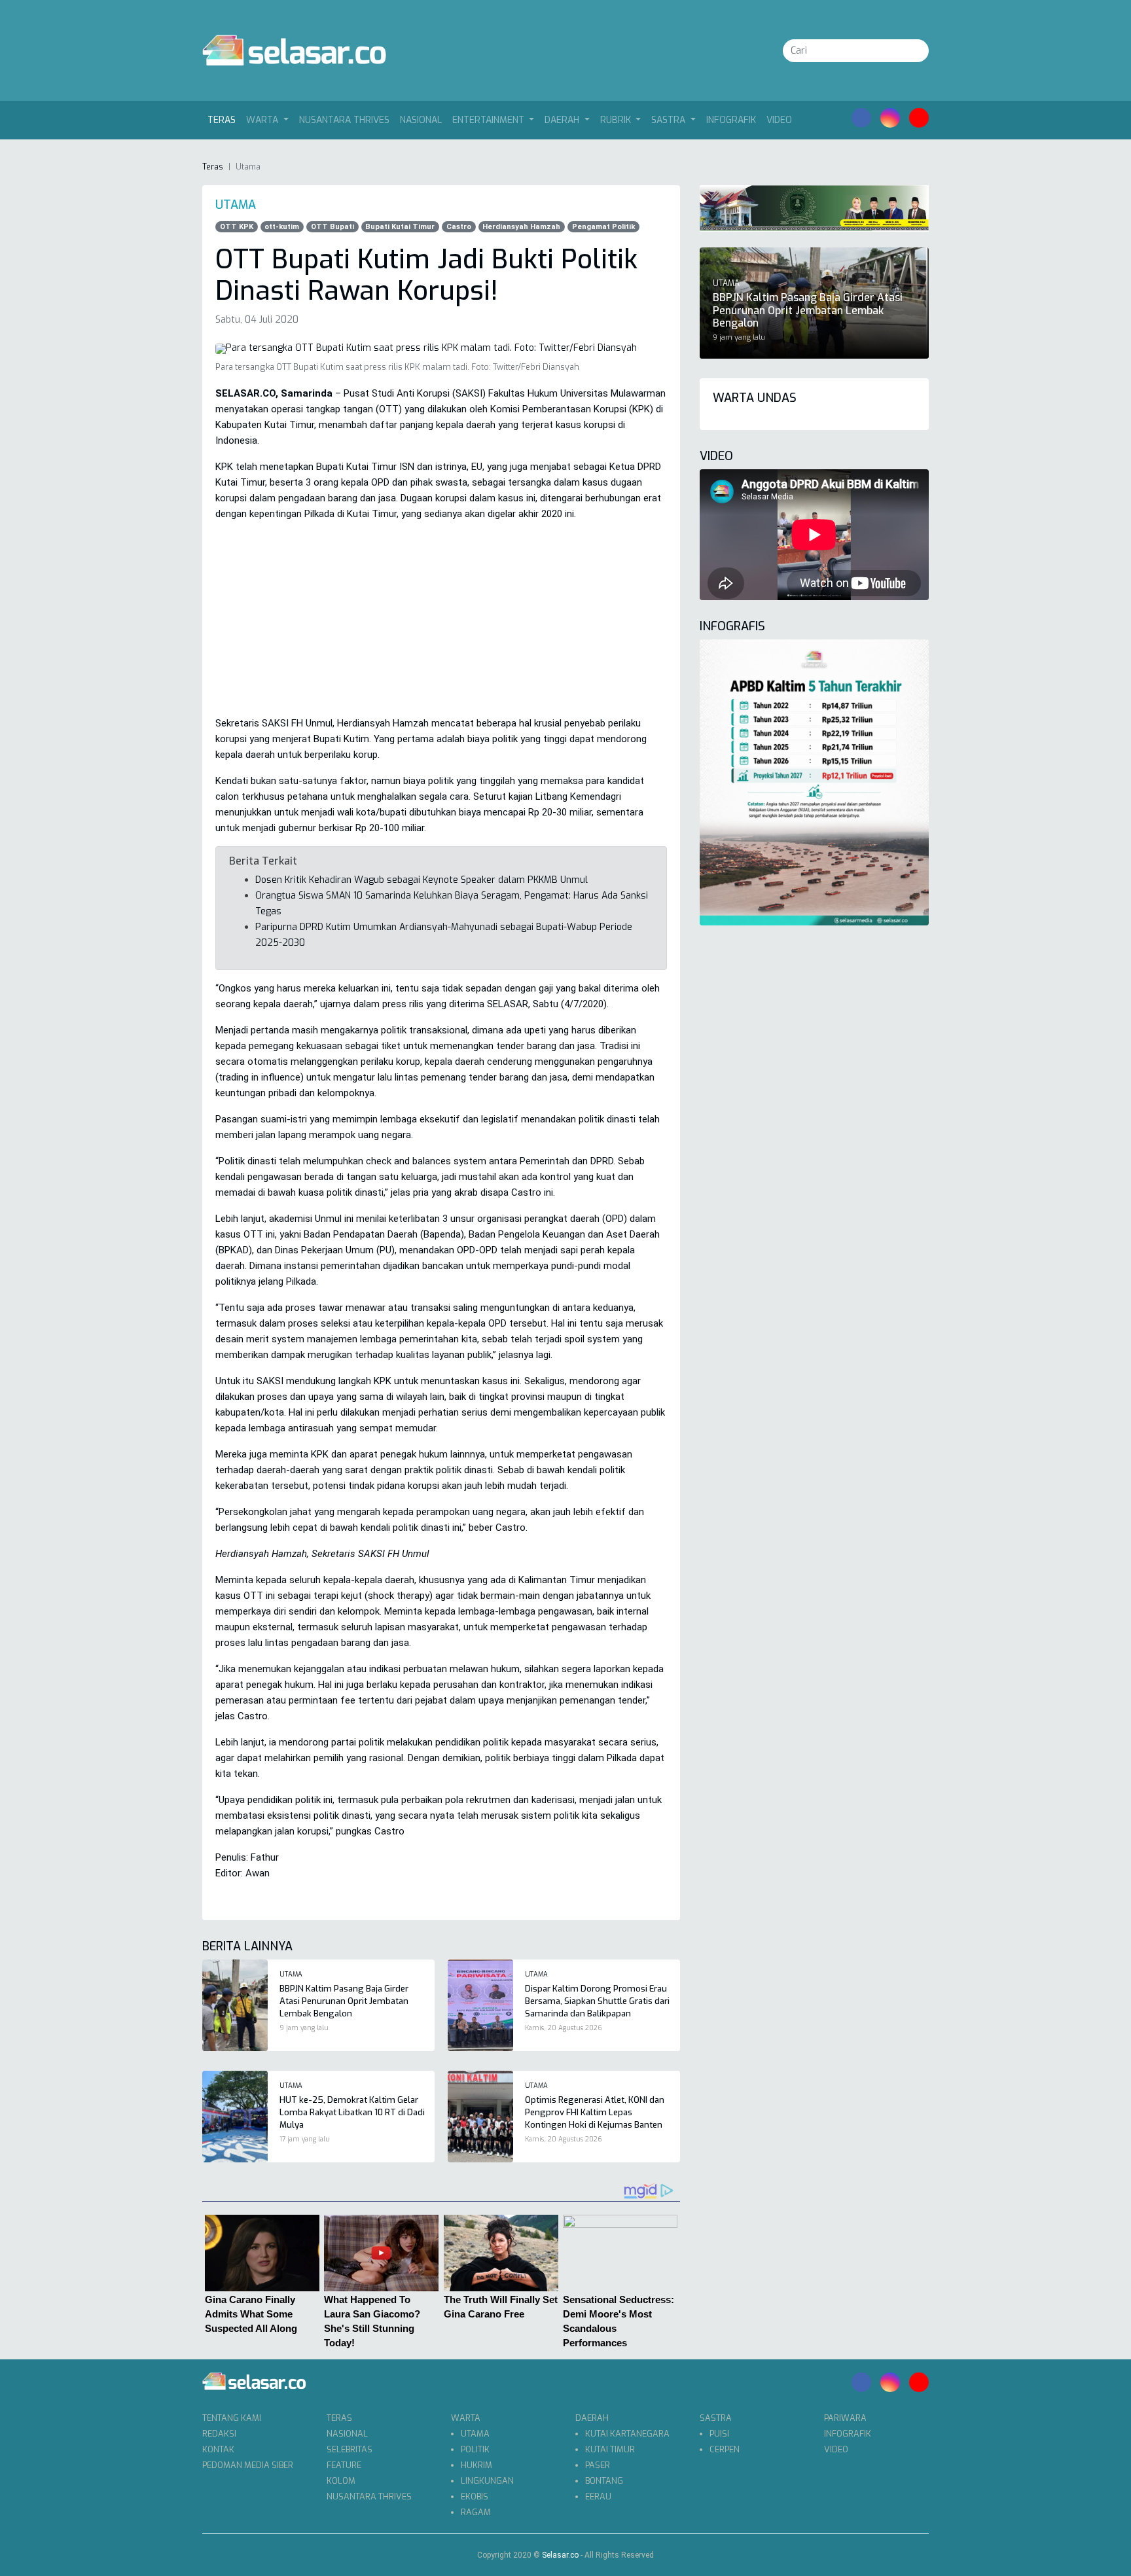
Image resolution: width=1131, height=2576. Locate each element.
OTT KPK (237, 227)
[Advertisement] (441, 624)
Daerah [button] (563, 120)
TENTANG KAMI (232, 2418)
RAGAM (476, 2512)
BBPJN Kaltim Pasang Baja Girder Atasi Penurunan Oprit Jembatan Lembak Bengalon (344, 2001)
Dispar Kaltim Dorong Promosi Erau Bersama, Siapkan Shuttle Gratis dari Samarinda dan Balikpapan (597, 2001)
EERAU (598, 2496)
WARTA (466, 2418)
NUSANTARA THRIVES (344, 120)
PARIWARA (845, 2418)
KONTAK (218, 2449)
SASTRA (716, 2418)
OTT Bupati (332, 227)
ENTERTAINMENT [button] (490, 120)
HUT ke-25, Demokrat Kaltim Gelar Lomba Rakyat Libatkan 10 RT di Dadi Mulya (352, 2112)
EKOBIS (475, 2496)
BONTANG (604, 2481)
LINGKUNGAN (487, 2481)
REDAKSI (219, 2434)
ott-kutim (282, 227)
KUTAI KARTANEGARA (627, 2434)
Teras (224, 120)
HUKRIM (476, 2465)
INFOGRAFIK (731, 120)
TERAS (339, 2418)
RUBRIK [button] (617, 120)
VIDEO (779, 120)
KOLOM (341, 2481)
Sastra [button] (670, 120)
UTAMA (475, 2434)
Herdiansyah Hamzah (521, 227)
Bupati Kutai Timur (400, 227)
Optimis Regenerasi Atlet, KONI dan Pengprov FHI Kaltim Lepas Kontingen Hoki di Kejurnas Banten (595, 2112)
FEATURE (344, 2465)
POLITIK (475, 2449)
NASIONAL (421, 120)
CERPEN (725, 2449)
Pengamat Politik (603, 227)
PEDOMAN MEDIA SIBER (248, 2465)
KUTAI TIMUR (610, 2449)
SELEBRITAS (350, 2449)
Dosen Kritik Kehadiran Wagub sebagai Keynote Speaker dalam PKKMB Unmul (422, 880)
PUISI (719, 2434)
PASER (598, 2465)
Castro (459, 227)
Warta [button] (263, 120)
